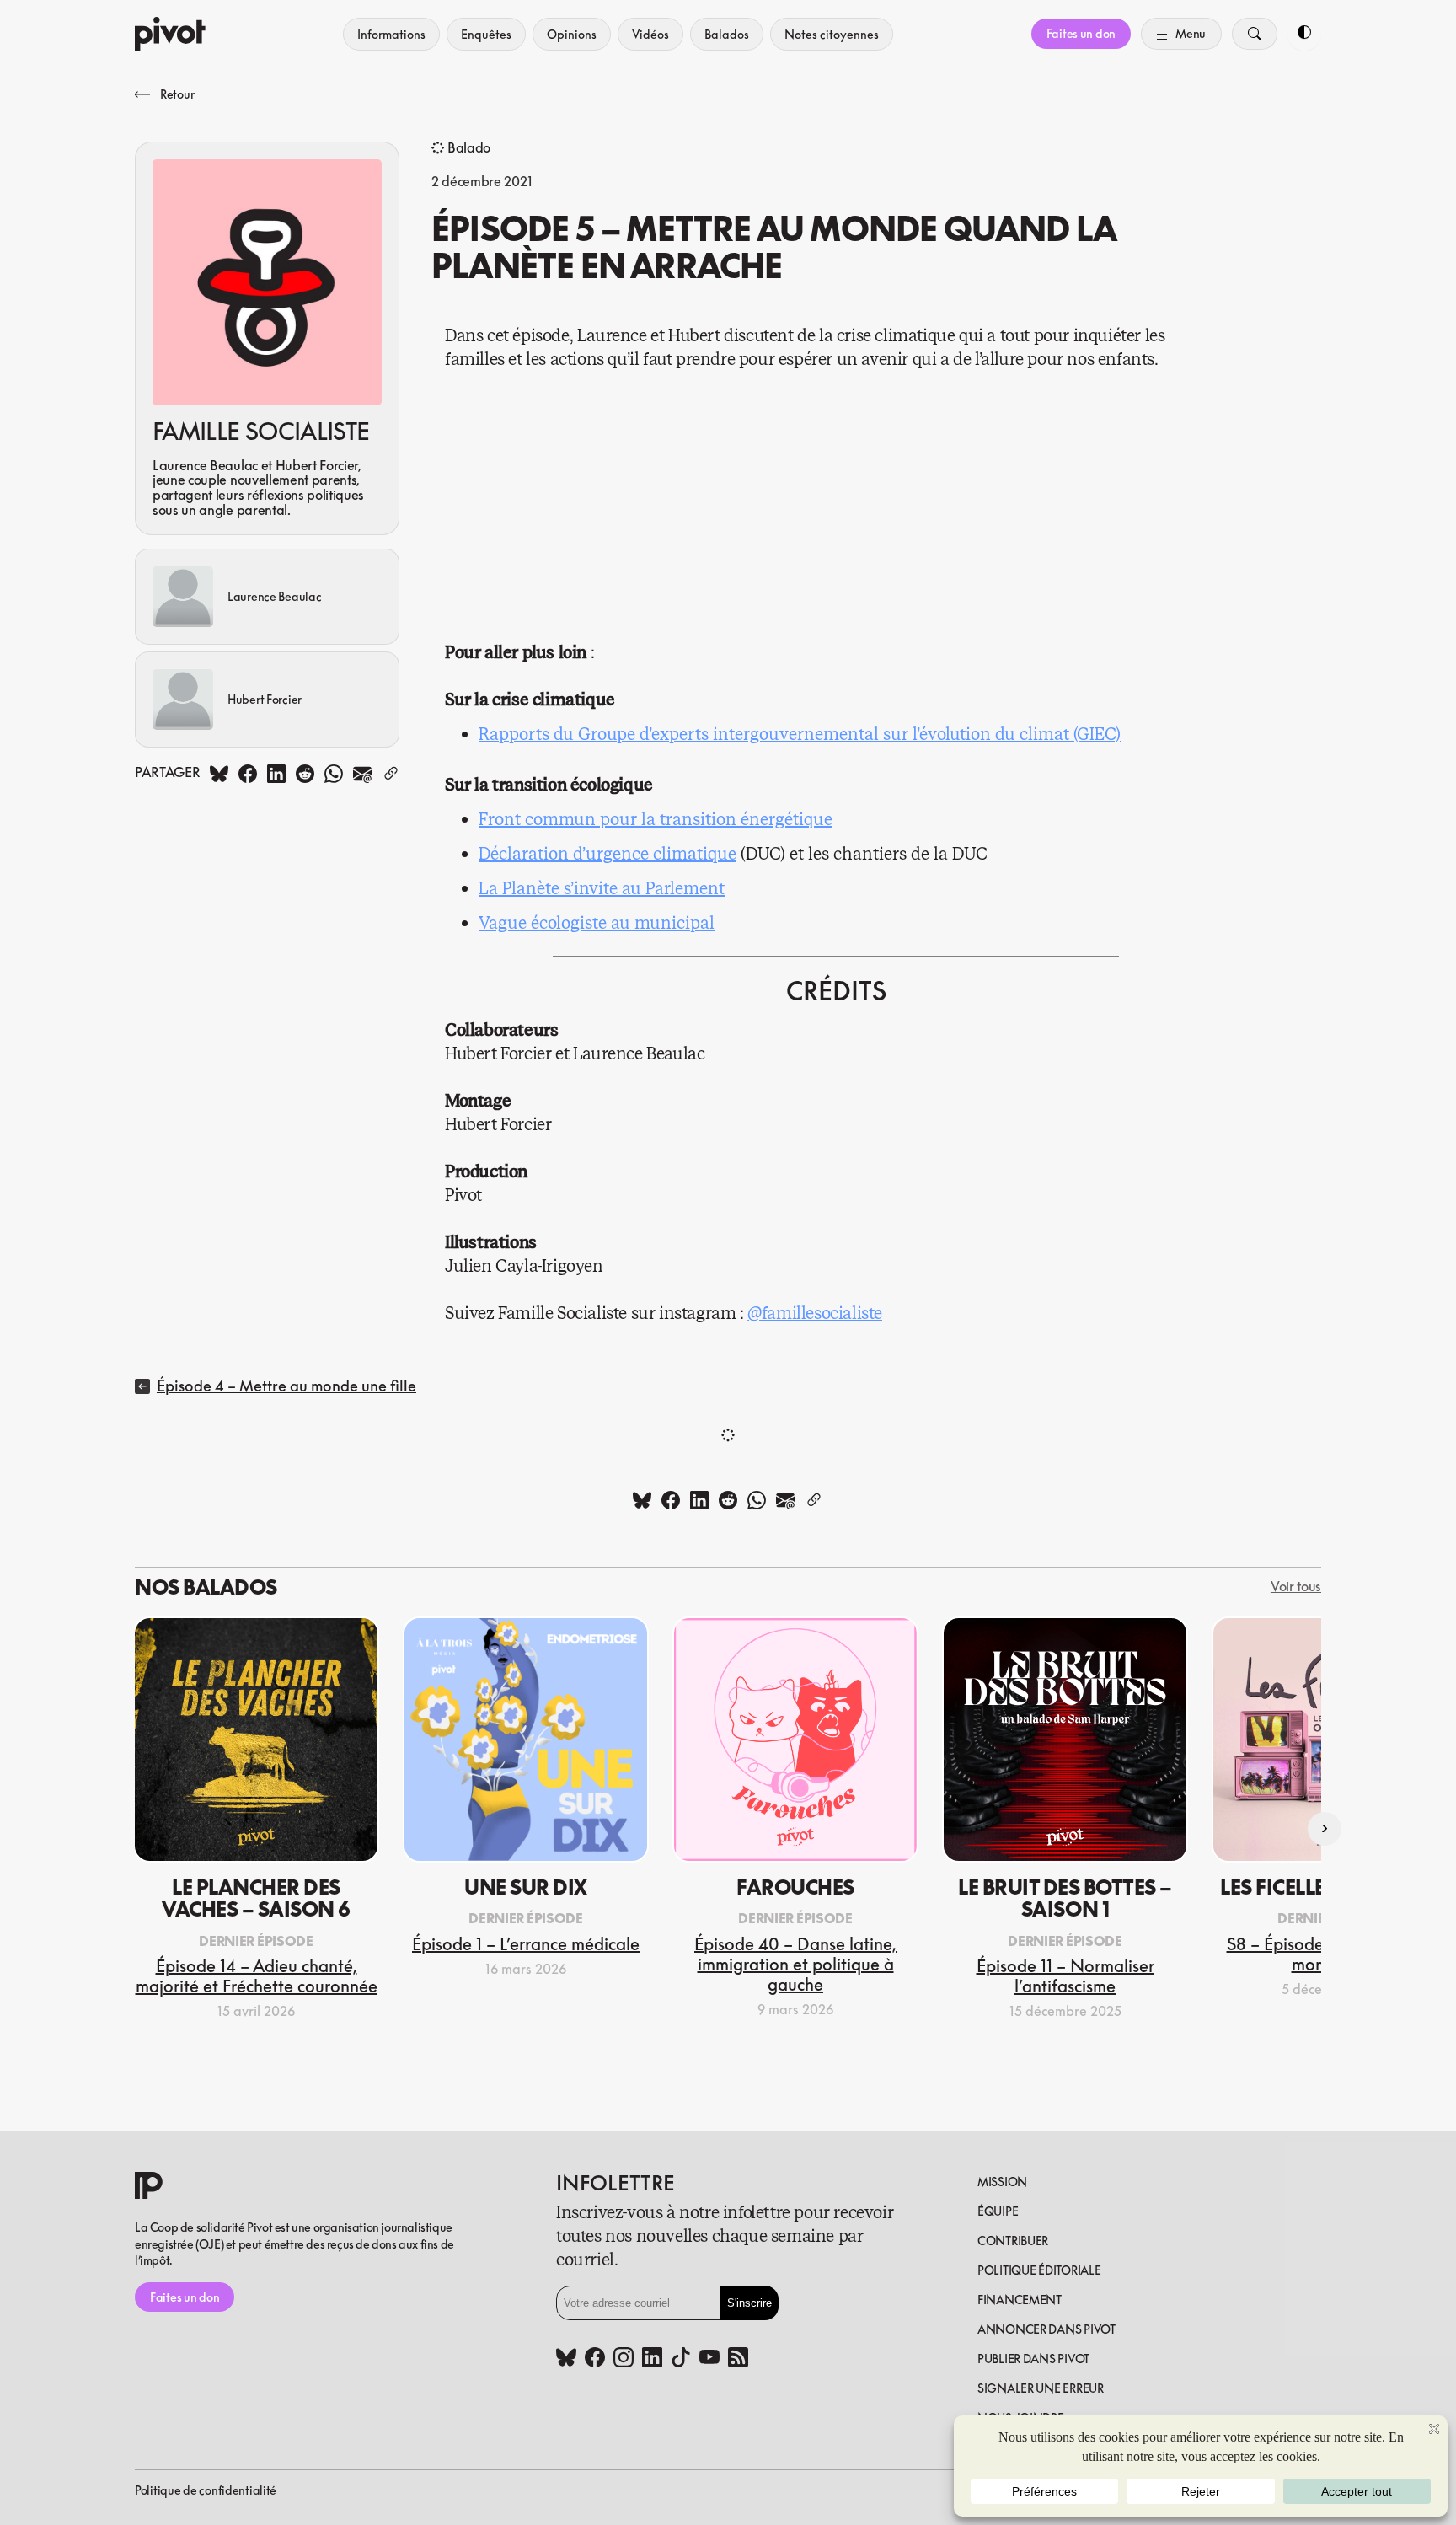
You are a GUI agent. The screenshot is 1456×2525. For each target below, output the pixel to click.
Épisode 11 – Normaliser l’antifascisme (1065, 1976)
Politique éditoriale (1039, 2270)
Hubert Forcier (265, 699)
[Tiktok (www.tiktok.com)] (681, 2359)
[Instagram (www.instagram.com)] (624, 2359)
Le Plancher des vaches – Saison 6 (256, 1898)
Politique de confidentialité (206, 2490)
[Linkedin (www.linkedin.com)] (652, 2359)
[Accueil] (170, 34)
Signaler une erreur (1041, 2388)
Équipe (998, 2211)
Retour (177, 94)
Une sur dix (526, 1887)
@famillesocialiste (815, 1313)
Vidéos (650, 34)
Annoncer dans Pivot (1046, 2329)
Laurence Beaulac (275, 596)
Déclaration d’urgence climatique (608, 854)
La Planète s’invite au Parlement (602, 889)
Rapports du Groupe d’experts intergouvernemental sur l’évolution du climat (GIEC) (800, 734)
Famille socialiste (261, 432)
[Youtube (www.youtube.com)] (709, 2359)
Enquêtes (486, 34)
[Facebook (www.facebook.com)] (595, 2359)
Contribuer (1013, 2241)
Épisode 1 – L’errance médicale (526, 1943)
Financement (1020, 2300)
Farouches (795, 1887)
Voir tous (1296, 1587)
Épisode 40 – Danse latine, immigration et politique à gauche (795, 1964)
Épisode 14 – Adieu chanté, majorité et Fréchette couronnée (257, 1976)
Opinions (572, 34)
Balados (727, 34)
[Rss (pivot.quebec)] (738, 2359)
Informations (391, 34)
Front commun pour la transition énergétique (656, 820)
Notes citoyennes (832, 34)
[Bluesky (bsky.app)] (566, 2359)
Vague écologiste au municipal (597, 923)
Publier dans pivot (1033, 2359)
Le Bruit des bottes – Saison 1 (1065, 1898)
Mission (1002, 2182)
